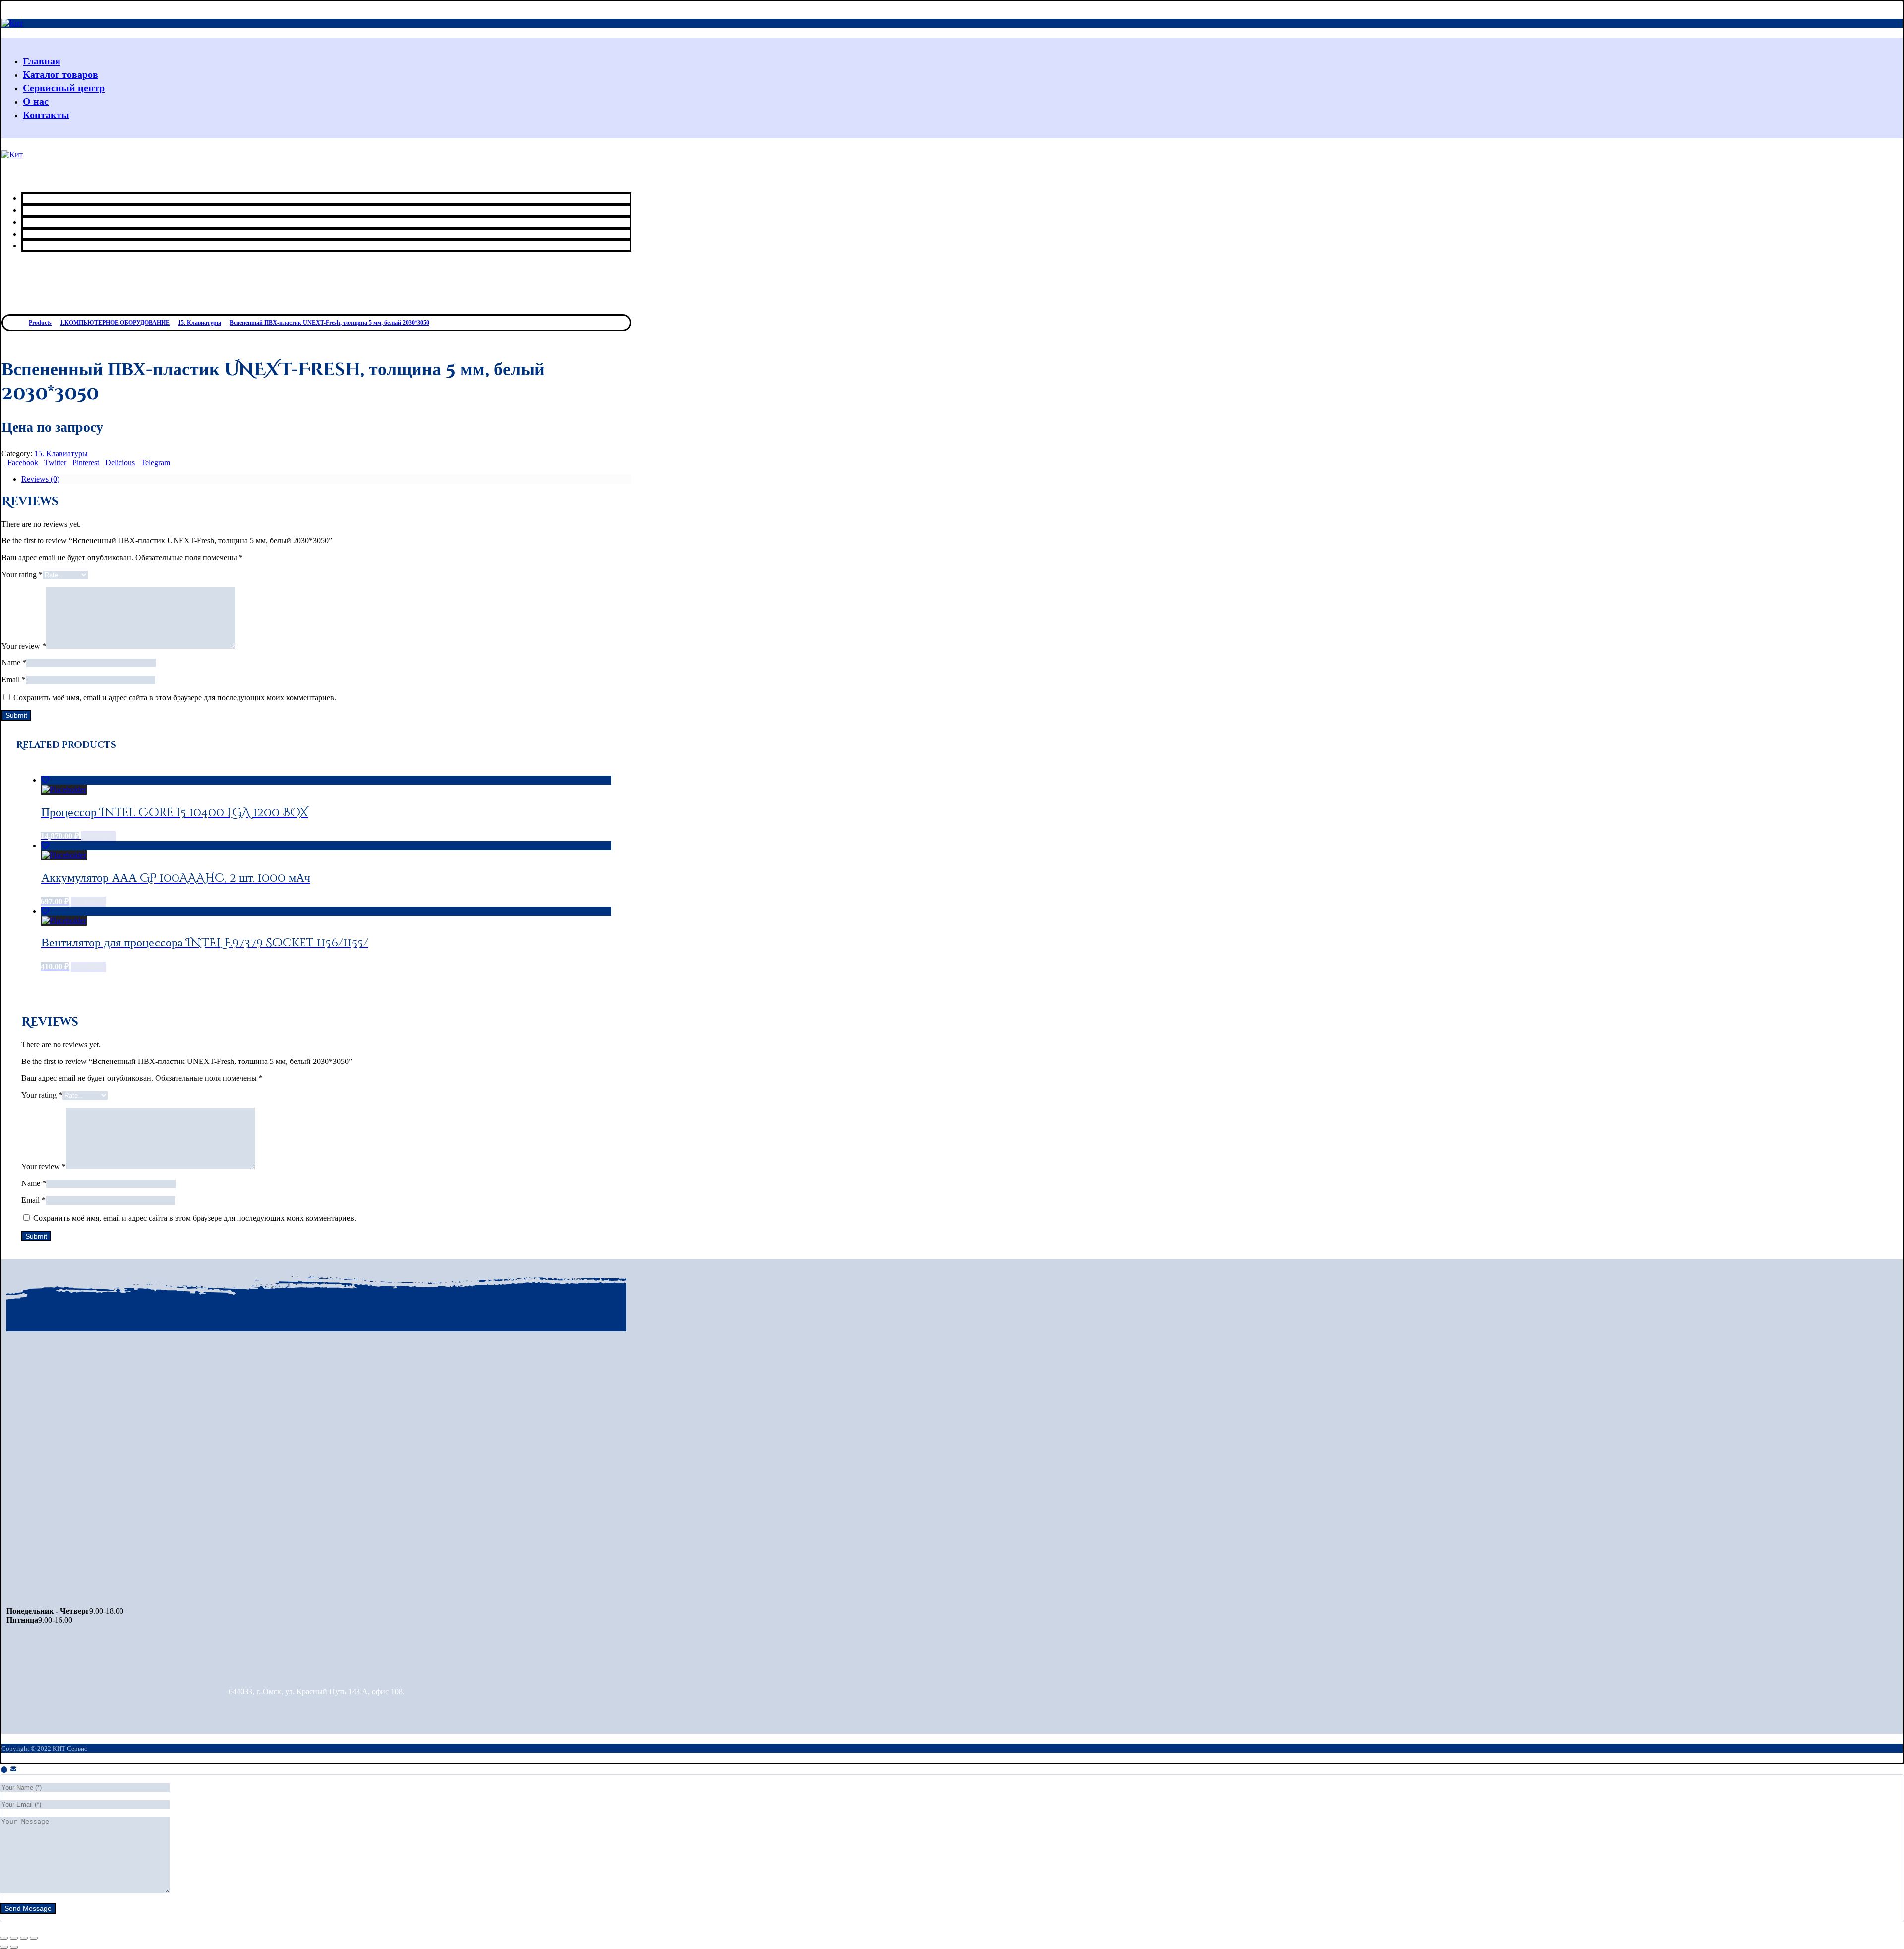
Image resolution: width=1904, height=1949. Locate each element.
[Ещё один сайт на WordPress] (12, 23)
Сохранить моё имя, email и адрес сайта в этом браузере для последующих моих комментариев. (175, 697)
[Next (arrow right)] (14, 1947)
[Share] (14, 1938)
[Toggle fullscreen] (24, 1938)
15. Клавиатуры (61, 453)
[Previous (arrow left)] (4, 1947)
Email (14, 679)
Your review (24, 646)
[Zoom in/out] (34, 1938)
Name (14, 663)
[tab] (326, 479)
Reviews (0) (40, 479)
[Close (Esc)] (4, 1938)
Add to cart (98, 837)
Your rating (22, 574)
